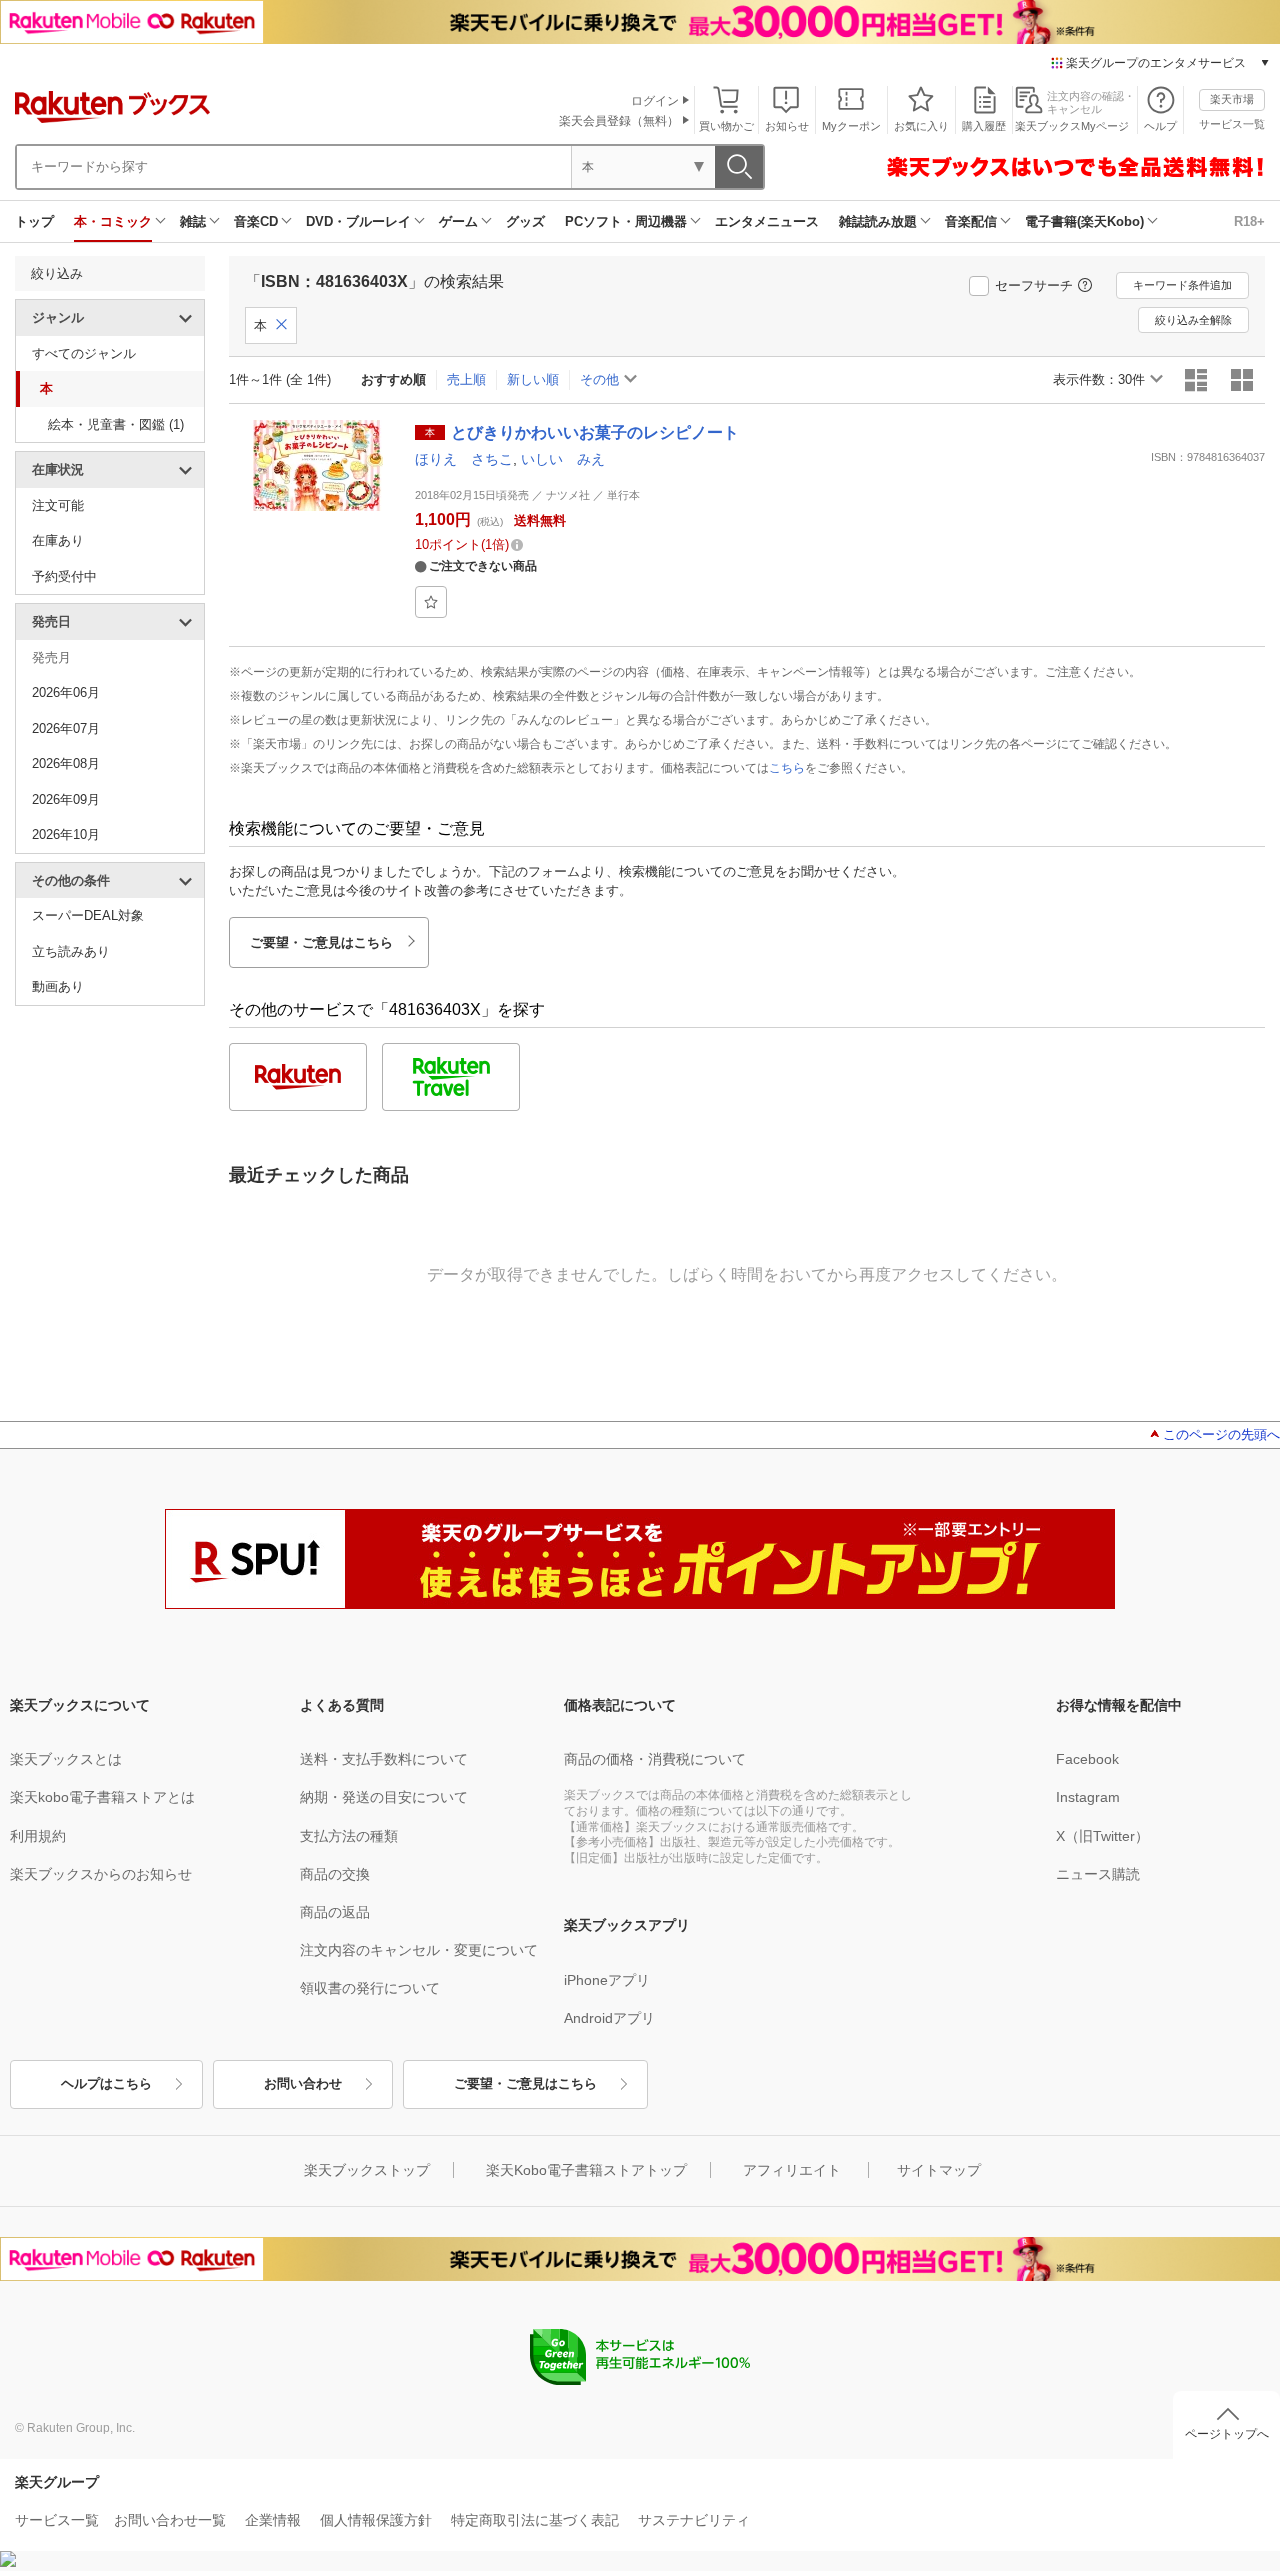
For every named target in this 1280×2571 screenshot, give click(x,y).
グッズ (525, 221)
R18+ (1249, 221)
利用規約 (38, 1836)
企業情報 (273, 2520)
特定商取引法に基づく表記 (535, 2520)
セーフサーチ (1034, 285)
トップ (34, 221)
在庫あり (58, 540)
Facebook (1087, 1759)
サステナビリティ (694, 2520)
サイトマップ (939, 2170)
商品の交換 (335, 1874)
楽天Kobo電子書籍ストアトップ (586, 2170)
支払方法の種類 (349, 1836)
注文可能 (58, 505)
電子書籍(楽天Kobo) (1084, 221)
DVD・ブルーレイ (358, 221)
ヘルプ (1160, 126)
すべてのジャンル (84, 353)
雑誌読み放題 (878, 221)
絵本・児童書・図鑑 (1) (116, 424)
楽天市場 (1232, 99)
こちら (787, 768)
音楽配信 (971, 221)
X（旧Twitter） (1102, 1836)
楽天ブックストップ (367, 2170)
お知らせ (787, 126)
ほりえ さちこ (464, 459)
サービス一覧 (1232, 124)
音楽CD (256, 221)
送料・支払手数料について (384, 1759)
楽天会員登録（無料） (619, 121)
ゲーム (458, 221)
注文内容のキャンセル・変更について (419, 1950)
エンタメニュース (767, 221)
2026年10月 (66, 834)
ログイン (655, 101)
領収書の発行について (370, 1988)
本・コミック (113, 221)
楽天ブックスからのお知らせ (101, 1874)
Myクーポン (851, 126)
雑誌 (193, 221)
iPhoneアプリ (607, 1980)
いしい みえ (563, 459)
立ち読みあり (71, 951)
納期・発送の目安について (384, 1797)
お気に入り (921, 126)
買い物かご (726, 126)
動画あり (58, 986)
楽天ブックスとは (66, 1759)
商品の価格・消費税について (655, 1759)
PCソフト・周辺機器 (626, 221)
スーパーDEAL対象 (88, 915)
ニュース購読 (1098, 1874)
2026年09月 (66, 799)
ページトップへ (1227, 2434)
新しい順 (533, 379)
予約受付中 (64, 576)
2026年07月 (66, 728)
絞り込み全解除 (1193, 320)
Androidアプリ (609, 2018)
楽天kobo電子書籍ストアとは (102, 1797)
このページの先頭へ (1221, 1434)
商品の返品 (335, 1912)
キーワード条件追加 (1182, 285)
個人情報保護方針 (376, 2520)
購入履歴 (984, 126)
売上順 (466, 379)
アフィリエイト (792, 2170)
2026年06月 (66, 692)
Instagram (1088, 1797)
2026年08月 (66, 763)
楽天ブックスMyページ (1072, 126)
